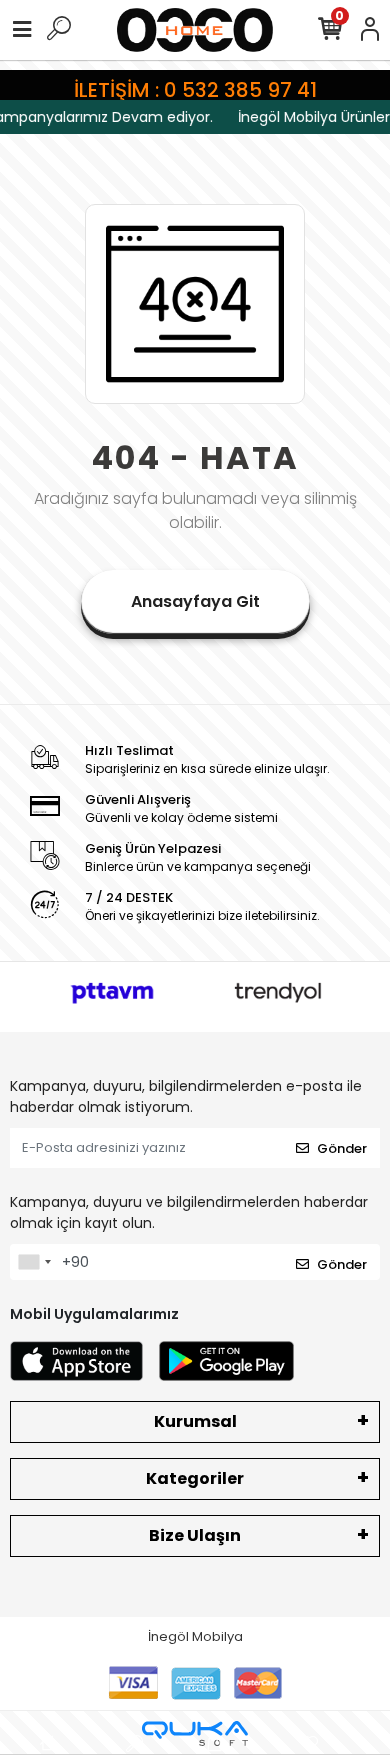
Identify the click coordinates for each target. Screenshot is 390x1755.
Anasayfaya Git (195, 601)
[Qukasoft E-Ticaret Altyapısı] (195, 1733)
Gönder (342, 1148)
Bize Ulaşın (195, 1535)
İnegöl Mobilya (195, 1636)
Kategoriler (195, 1478)
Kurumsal (195, 1421)
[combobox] (34, 1262)
